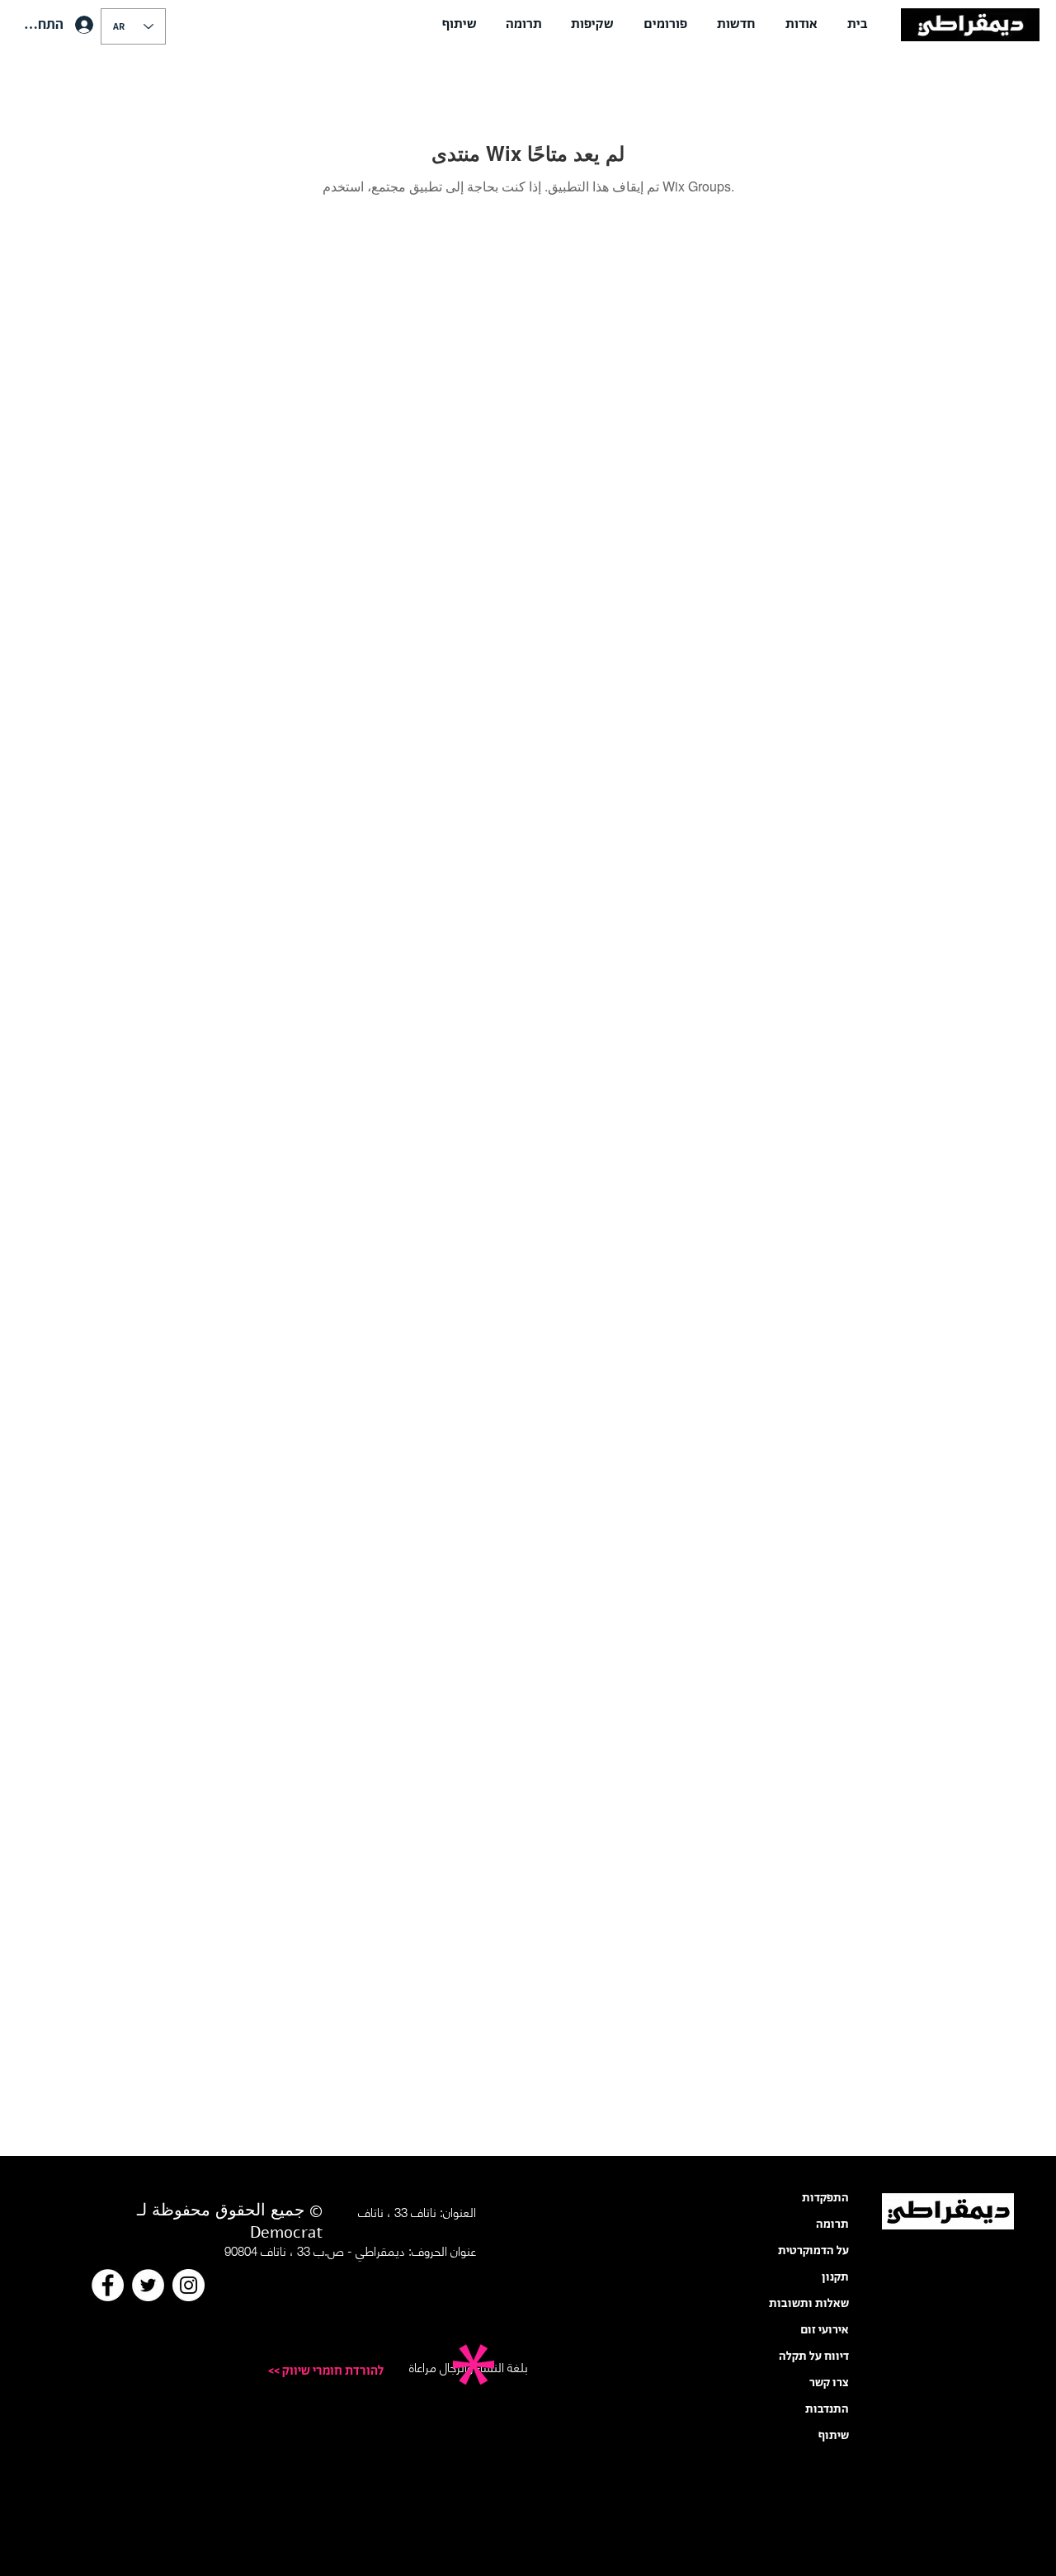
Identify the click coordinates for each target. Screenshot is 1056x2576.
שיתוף (834, 2436)
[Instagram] (189, 2285)
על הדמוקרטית (813, 2251)
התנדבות (827, 2409)
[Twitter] (148, 2285)
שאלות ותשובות (809, 2304)
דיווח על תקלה (814, 2357)
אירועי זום (825, 2330)
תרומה (832, 2225)
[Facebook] (108, 2285)
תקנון (835, 2277)
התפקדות (825, 2198)
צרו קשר (829, 2383)
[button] (801, 25)
